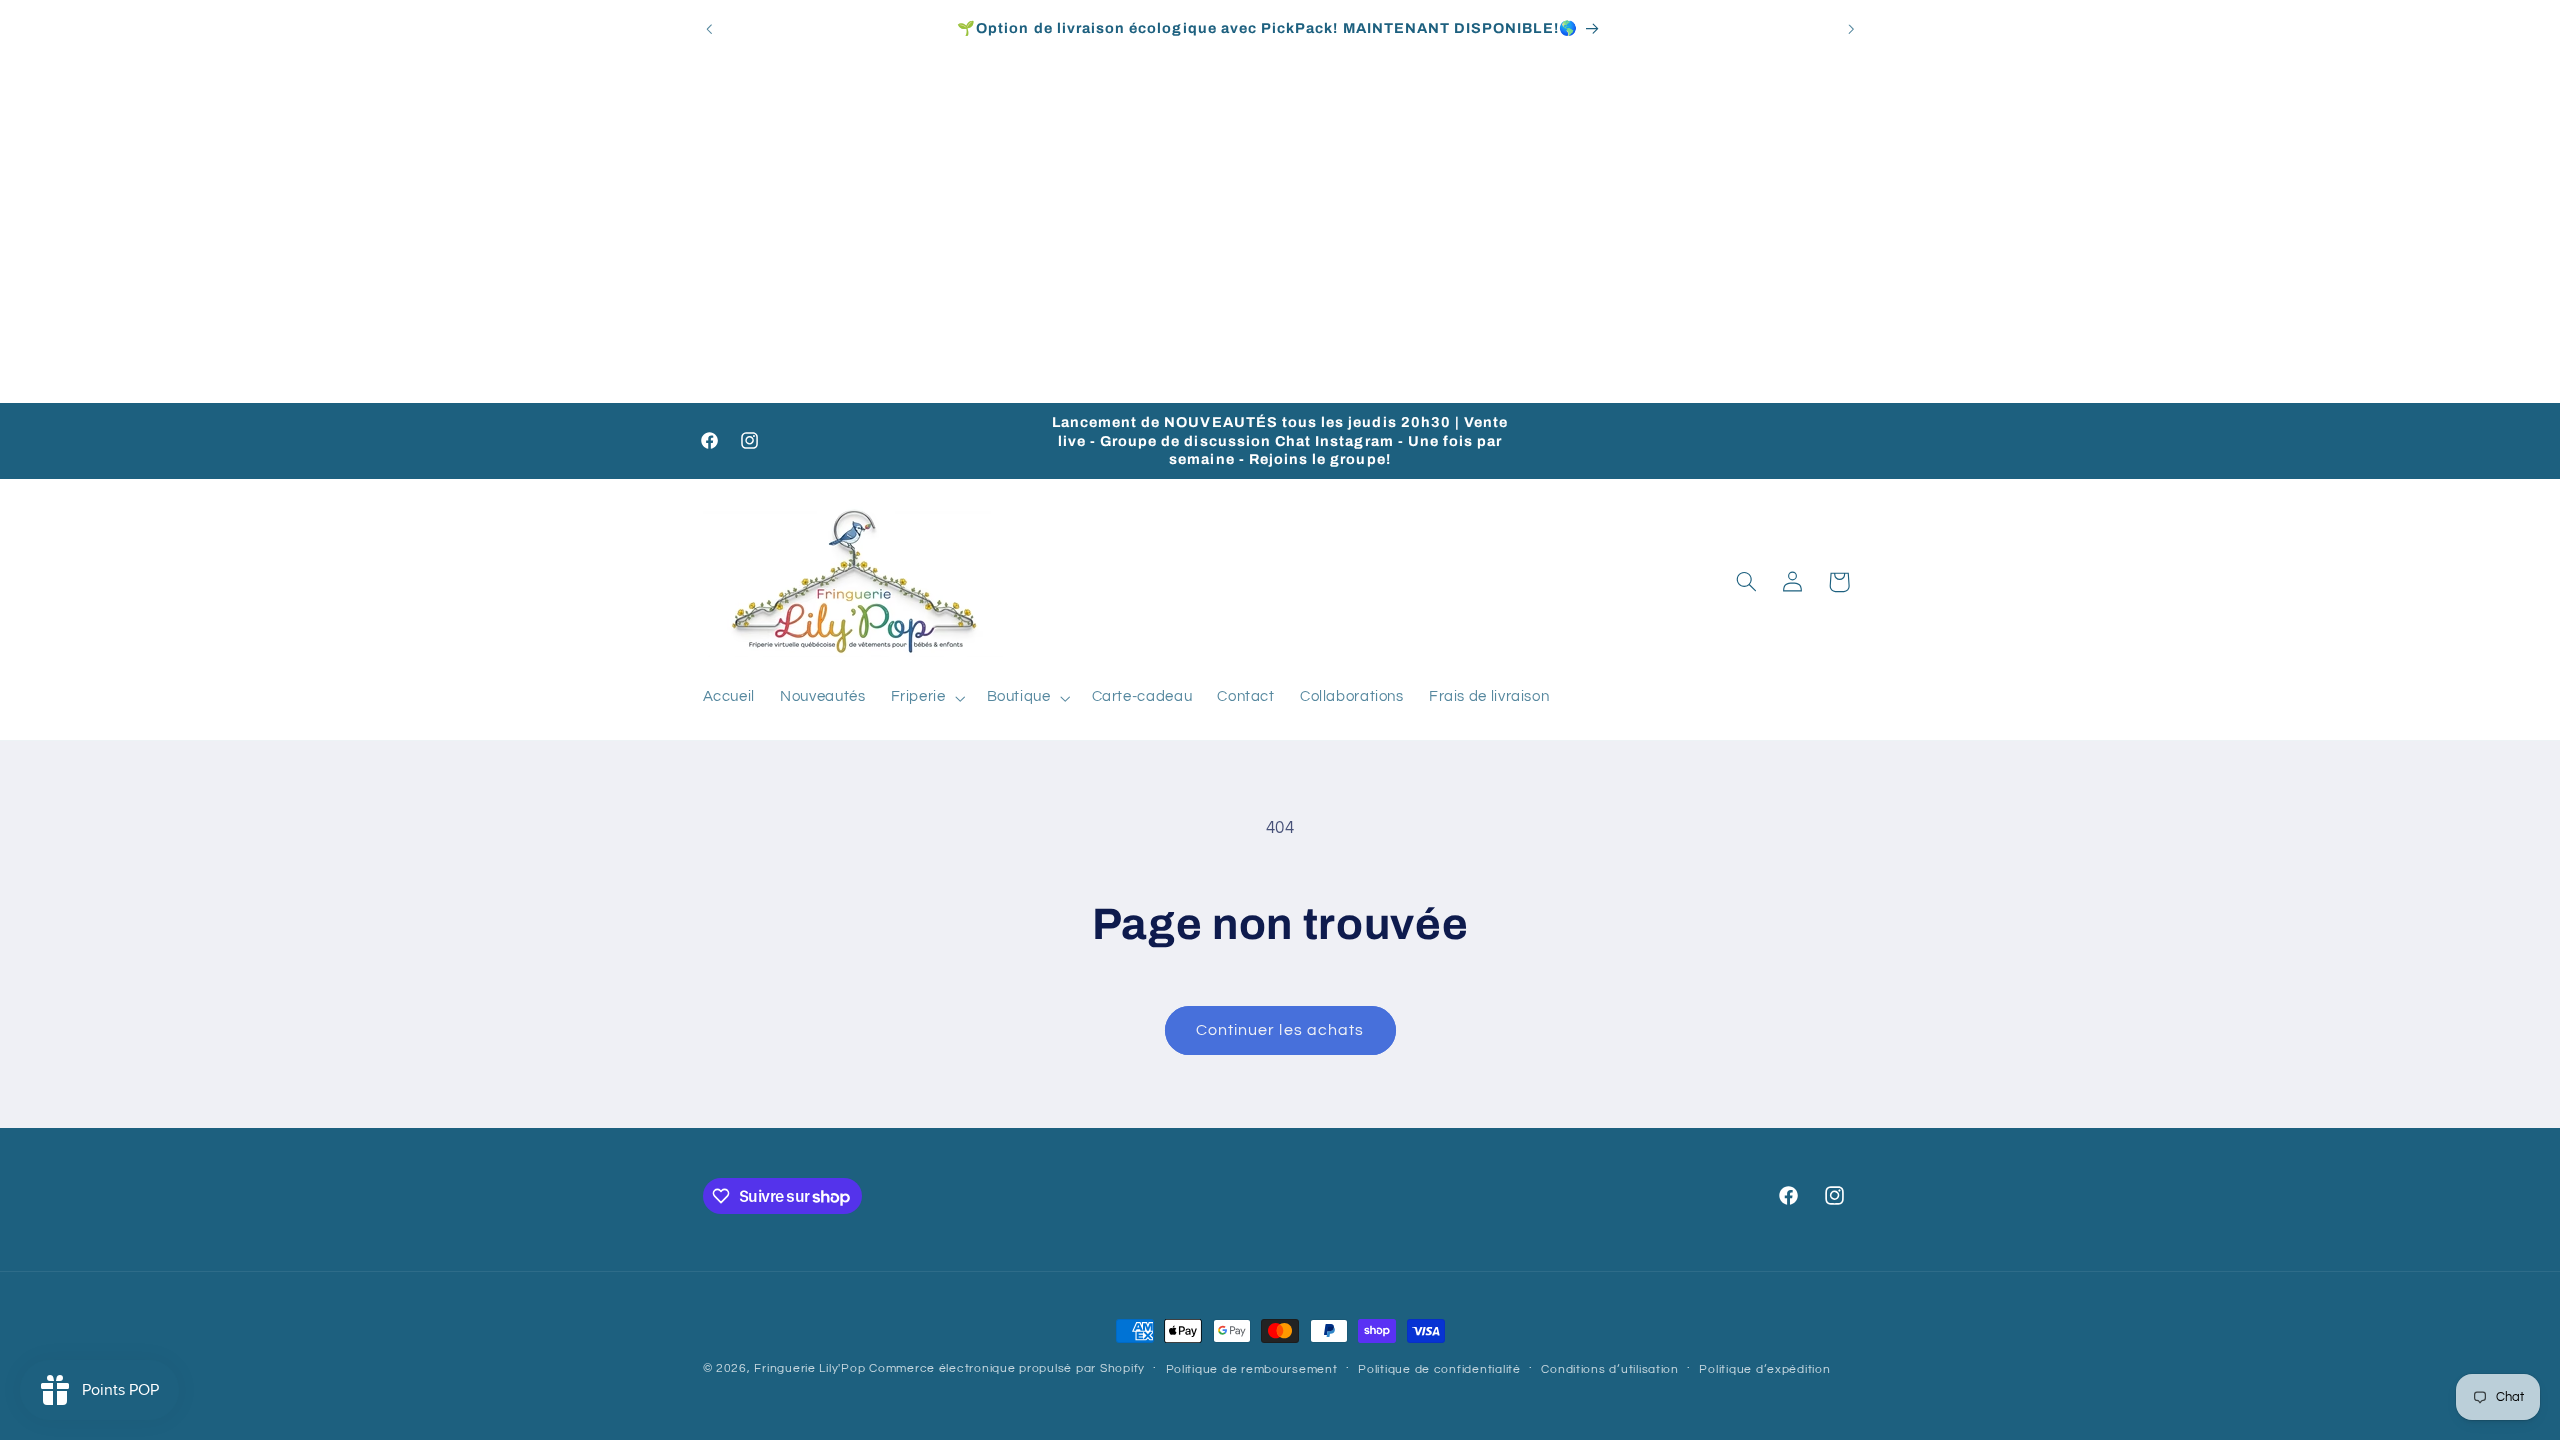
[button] (926, 698)
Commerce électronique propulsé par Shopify (1007, 1368)
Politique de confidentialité (1439, 1369)
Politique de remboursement (1252, 1369)
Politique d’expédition (1764, 1369)
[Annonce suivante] (1851, 29)
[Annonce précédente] (709, 29)
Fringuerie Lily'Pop (809, 1368)
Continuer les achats (1280, 1030)
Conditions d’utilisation (1610, 1369)
